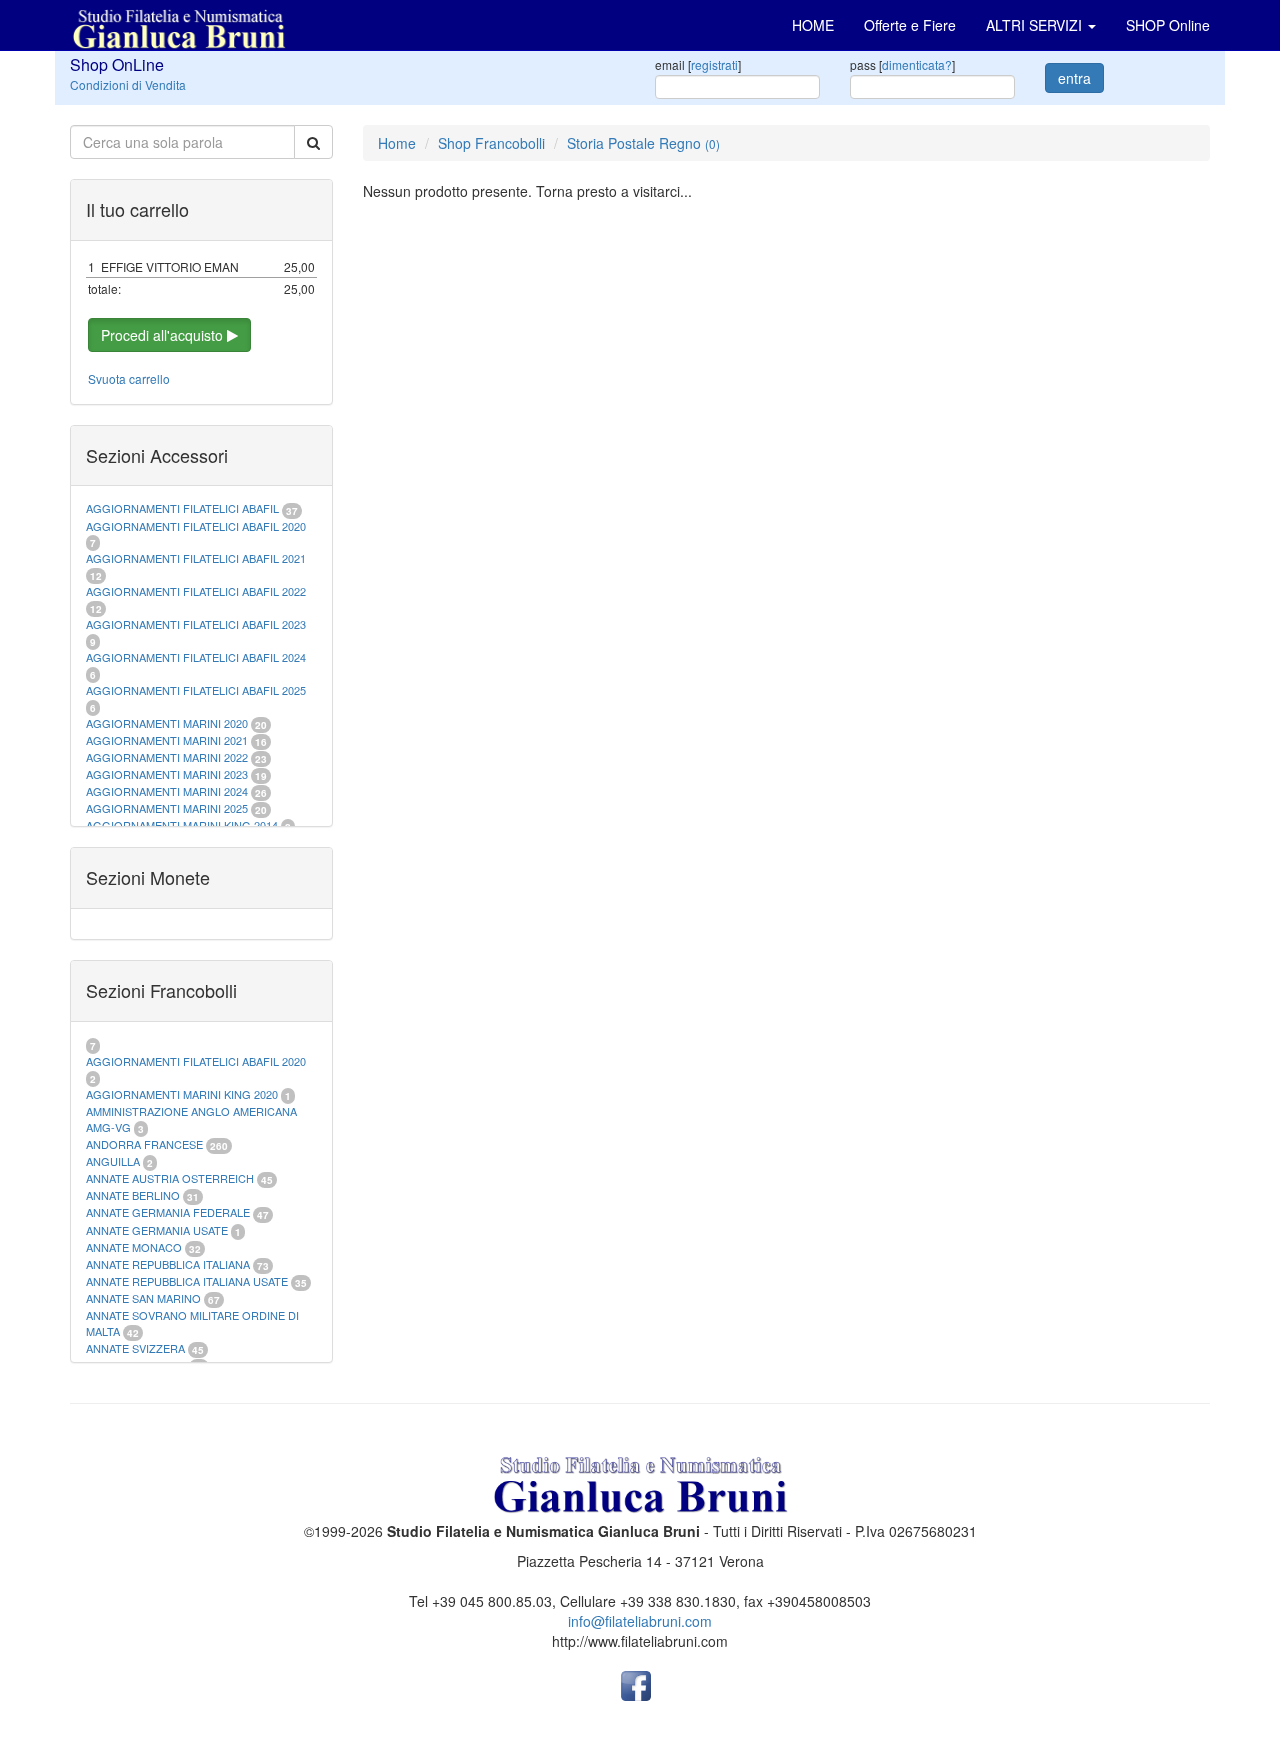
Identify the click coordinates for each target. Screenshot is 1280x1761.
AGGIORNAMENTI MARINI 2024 (167, 791)
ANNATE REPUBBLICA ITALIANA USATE (188, 1281)
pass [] (902, 64)
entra (1074, 78)
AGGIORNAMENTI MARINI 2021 (167, 740)
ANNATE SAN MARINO (143, 1298)
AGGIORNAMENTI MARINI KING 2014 (182, 825)
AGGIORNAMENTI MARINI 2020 (167, 723)
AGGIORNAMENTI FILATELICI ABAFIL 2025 (196, 690)
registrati (714, 64)
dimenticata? (917, 64)
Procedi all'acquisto (164, 335)
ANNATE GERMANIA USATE (157, 1230)
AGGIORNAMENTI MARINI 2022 (167, 757)
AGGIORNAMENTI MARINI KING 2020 (182, 1094)
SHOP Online (1168, 25)
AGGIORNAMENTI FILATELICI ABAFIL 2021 (196, 558)
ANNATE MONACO (134, 1247)
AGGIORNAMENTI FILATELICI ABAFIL (184, 508)
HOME (813, 25)
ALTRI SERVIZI (1036, 25)
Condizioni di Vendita (128, 84)
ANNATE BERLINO (133, 1195)
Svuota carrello (129, 378)
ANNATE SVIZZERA (135, 1348)
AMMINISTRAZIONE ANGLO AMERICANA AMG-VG (191, 1119)
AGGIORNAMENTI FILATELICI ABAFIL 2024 (196, 657)
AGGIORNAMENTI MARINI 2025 (167, 808)
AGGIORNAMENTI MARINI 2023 (167, 774)
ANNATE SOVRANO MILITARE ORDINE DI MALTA (192, 1323)
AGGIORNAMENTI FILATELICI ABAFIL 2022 (196, 591)
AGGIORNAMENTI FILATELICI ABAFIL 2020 (196, 526)
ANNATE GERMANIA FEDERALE (168, 1212)
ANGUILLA (113, 1161)
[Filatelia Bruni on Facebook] (636, 1684)
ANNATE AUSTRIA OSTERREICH (170, 1178)
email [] (698, 64)
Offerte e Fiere (910, 25)
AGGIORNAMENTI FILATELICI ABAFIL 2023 (196, 624)
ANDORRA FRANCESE (144, 1144)
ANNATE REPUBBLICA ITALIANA (168, 1264)
